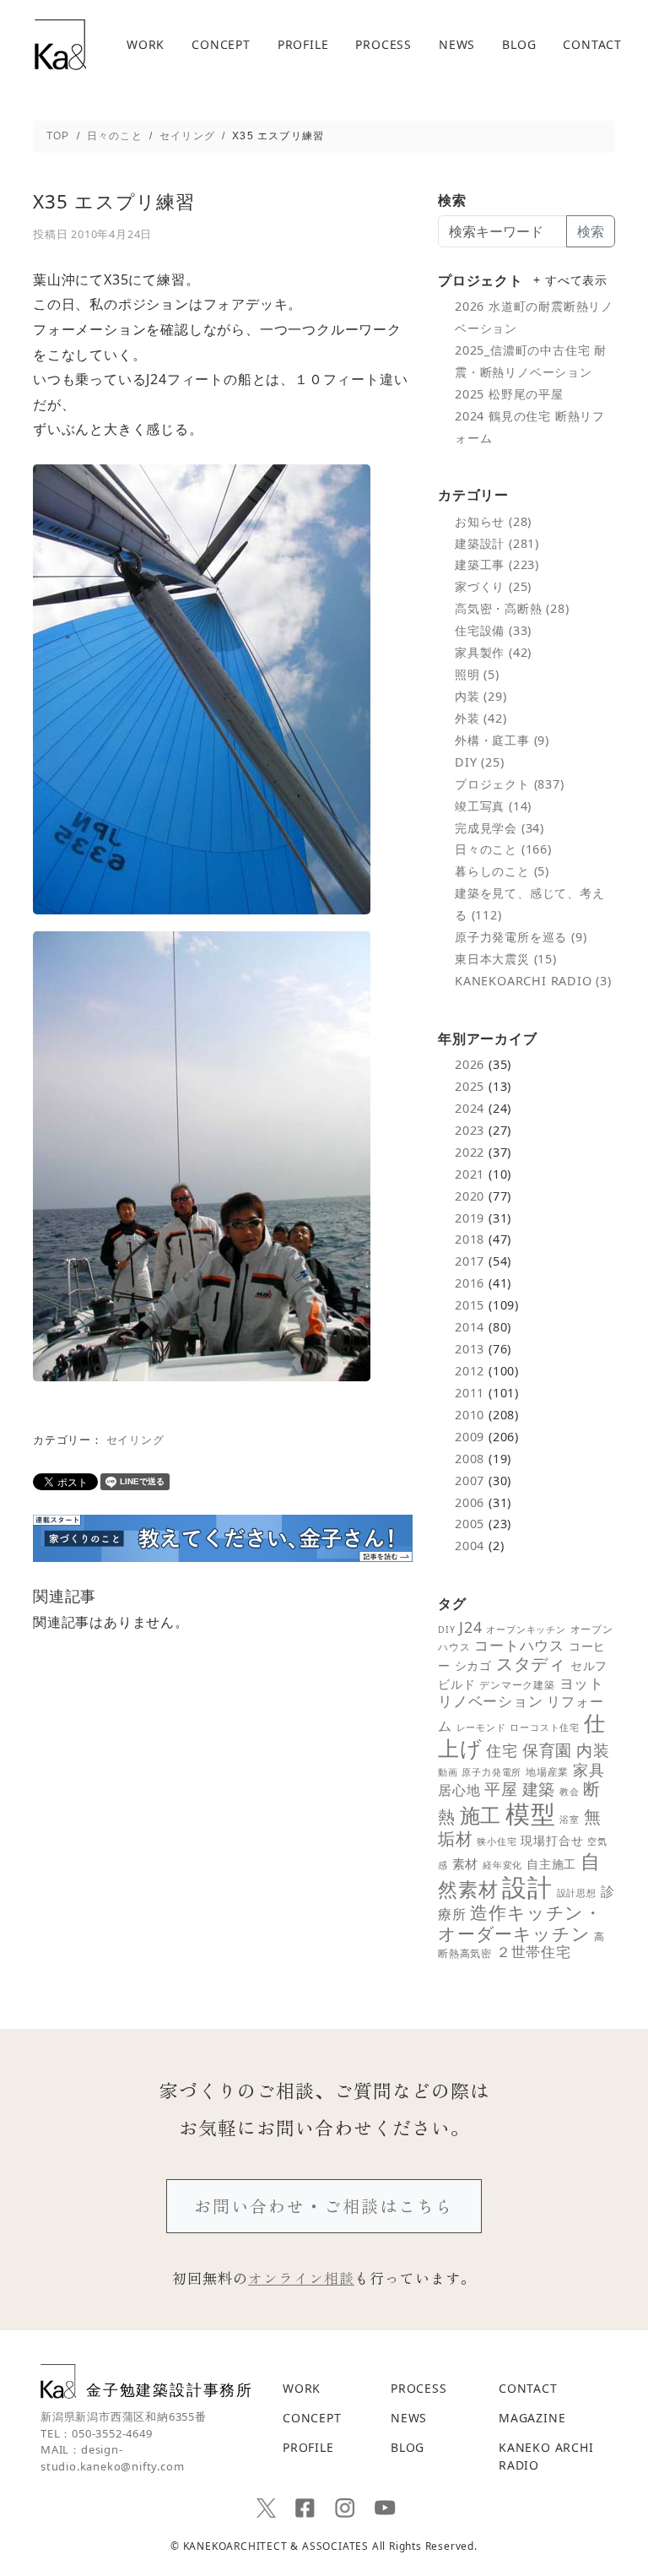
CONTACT (592, 45)
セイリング (135, 1440)
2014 (470, 1327)
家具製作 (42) (493, 652)
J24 (470, 1627)
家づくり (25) (493, 586)
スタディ (531, 1664)
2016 (470, 1283)
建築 (539, 1789)
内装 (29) (481, 696)
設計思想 (577, 1893)
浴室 (570, 1819)
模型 (531, 1814)
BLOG (519, 45)
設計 (527, 1887)
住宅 (502, 1750)
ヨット (582, 1683)
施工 (481, 1815)
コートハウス (519, 1645)
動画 (448, 1772)
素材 (466, 1863)
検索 (591, 231)
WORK (146, 45)
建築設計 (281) (497, 543)
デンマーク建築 (517, 1685)
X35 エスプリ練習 (114, 201)
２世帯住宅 (534, 1952)
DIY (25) (479, 762)
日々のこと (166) (503, 849)
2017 (470, 1261)
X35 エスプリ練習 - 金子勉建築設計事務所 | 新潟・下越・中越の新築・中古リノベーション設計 (60, 45)
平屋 (501, 1789)
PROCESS (383, 45)
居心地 (459, 1790)
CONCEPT (221, 45)
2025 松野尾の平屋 (509, 394)
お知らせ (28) (493, 521)
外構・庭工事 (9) (502, 740)
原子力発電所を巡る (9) (521, 937)
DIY (446, 1630)
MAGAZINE (532, 2418)
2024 (470, 1108)
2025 (470, 1086)
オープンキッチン (526, 1630)
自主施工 (551, 1864)
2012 (470, 1371)
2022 (470, 1152)
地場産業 (547, 1772)
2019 (470, 1218)
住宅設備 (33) (493, 630)
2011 (470, 1393)
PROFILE (303, 45)
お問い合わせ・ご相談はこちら (324, 2206)
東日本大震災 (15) (506, 959)
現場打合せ (552, 1840)
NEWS (457, 45)
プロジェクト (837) (510, 784)
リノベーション (491, 1700)
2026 (470, 1064)
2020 (470, 1196)
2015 (470, 1305)
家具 (589, 1770)
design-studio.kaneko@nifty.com (112, 2458)
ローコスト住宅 (545, 1727)
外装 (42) (481, 718)
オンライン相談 (301, 2278)
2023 (470, 1130)
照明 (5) (477, 674)
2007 (470, 1481)
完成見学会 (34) (499, 828)
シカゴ (473, 1665)
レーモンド (481, 1727)
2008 (470, 1459)
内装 (593, 1750)
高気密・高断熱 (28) (512, 608)
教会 (570, 1792)
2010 (470, 1415)
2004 (470, 1546)
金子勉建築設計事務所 (170, 2389)
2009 (470, 1437)
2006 (470, 1502)
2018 (470, 1239)
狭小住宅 (497, 1841)
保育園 (547, 1750)
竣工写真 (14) (493, 806)
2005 (470, 1524)
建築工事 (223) (497, 564)
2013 (470, 1349)
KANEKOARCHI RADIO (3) (533, 981)
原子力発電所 (491, 1772)
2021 (470, 1174)
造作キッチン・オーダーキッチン (520, 1923)
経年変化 (502, 1865)
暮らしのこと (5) (502, 871)
